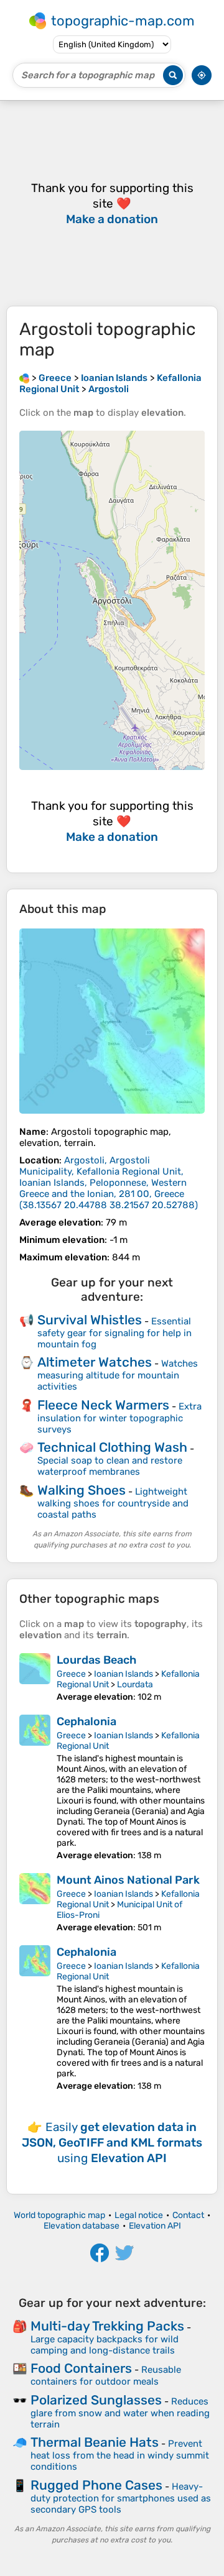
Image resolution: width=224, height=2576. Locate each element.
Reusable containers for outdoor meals (106, 2376)
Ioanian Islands (124, 1674)
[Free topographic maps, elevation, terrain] (24, 378)
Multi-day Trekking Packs (107, 2326)
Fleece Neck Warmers (103, 1405)
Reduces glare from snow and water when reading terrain (120, 2413)
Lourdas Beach (96, 1660)
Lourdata (135, 1684)
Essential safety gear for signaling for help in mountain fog (114, 1333)
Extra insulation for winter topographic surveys (119, 1418)
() (109, 1183)
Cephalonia (86, 1721)
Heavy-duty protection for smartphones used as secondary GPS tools (121, 2498)
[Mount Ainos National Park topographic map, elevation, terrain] (35, 1903)
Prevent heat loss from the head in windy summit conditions (120, 2455)
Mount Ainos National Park (128, 1880)
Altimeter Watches (95, 1362)
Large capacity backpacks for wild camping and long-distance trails (105, 2345)
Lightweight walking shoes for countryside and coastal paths (113, 1503)
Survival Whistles (90, 1320)
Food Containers (81, 2368)
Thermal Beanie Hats (95, 2442)
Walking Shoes (82, 1490)
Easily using (112, 2143)
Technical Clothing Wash (112, 1447)
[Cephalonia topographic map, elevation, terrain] (35, 1788)
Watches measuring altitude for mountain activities (118, 1375)
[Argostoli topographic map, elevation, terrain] (112, 1021)
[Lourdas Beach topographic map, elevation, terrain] (35, 1678)
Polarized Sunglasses (96, 2400)
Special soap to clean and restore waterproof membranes (110, 1466)
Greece (71, 1674)
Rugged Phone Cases (96, 2485)
